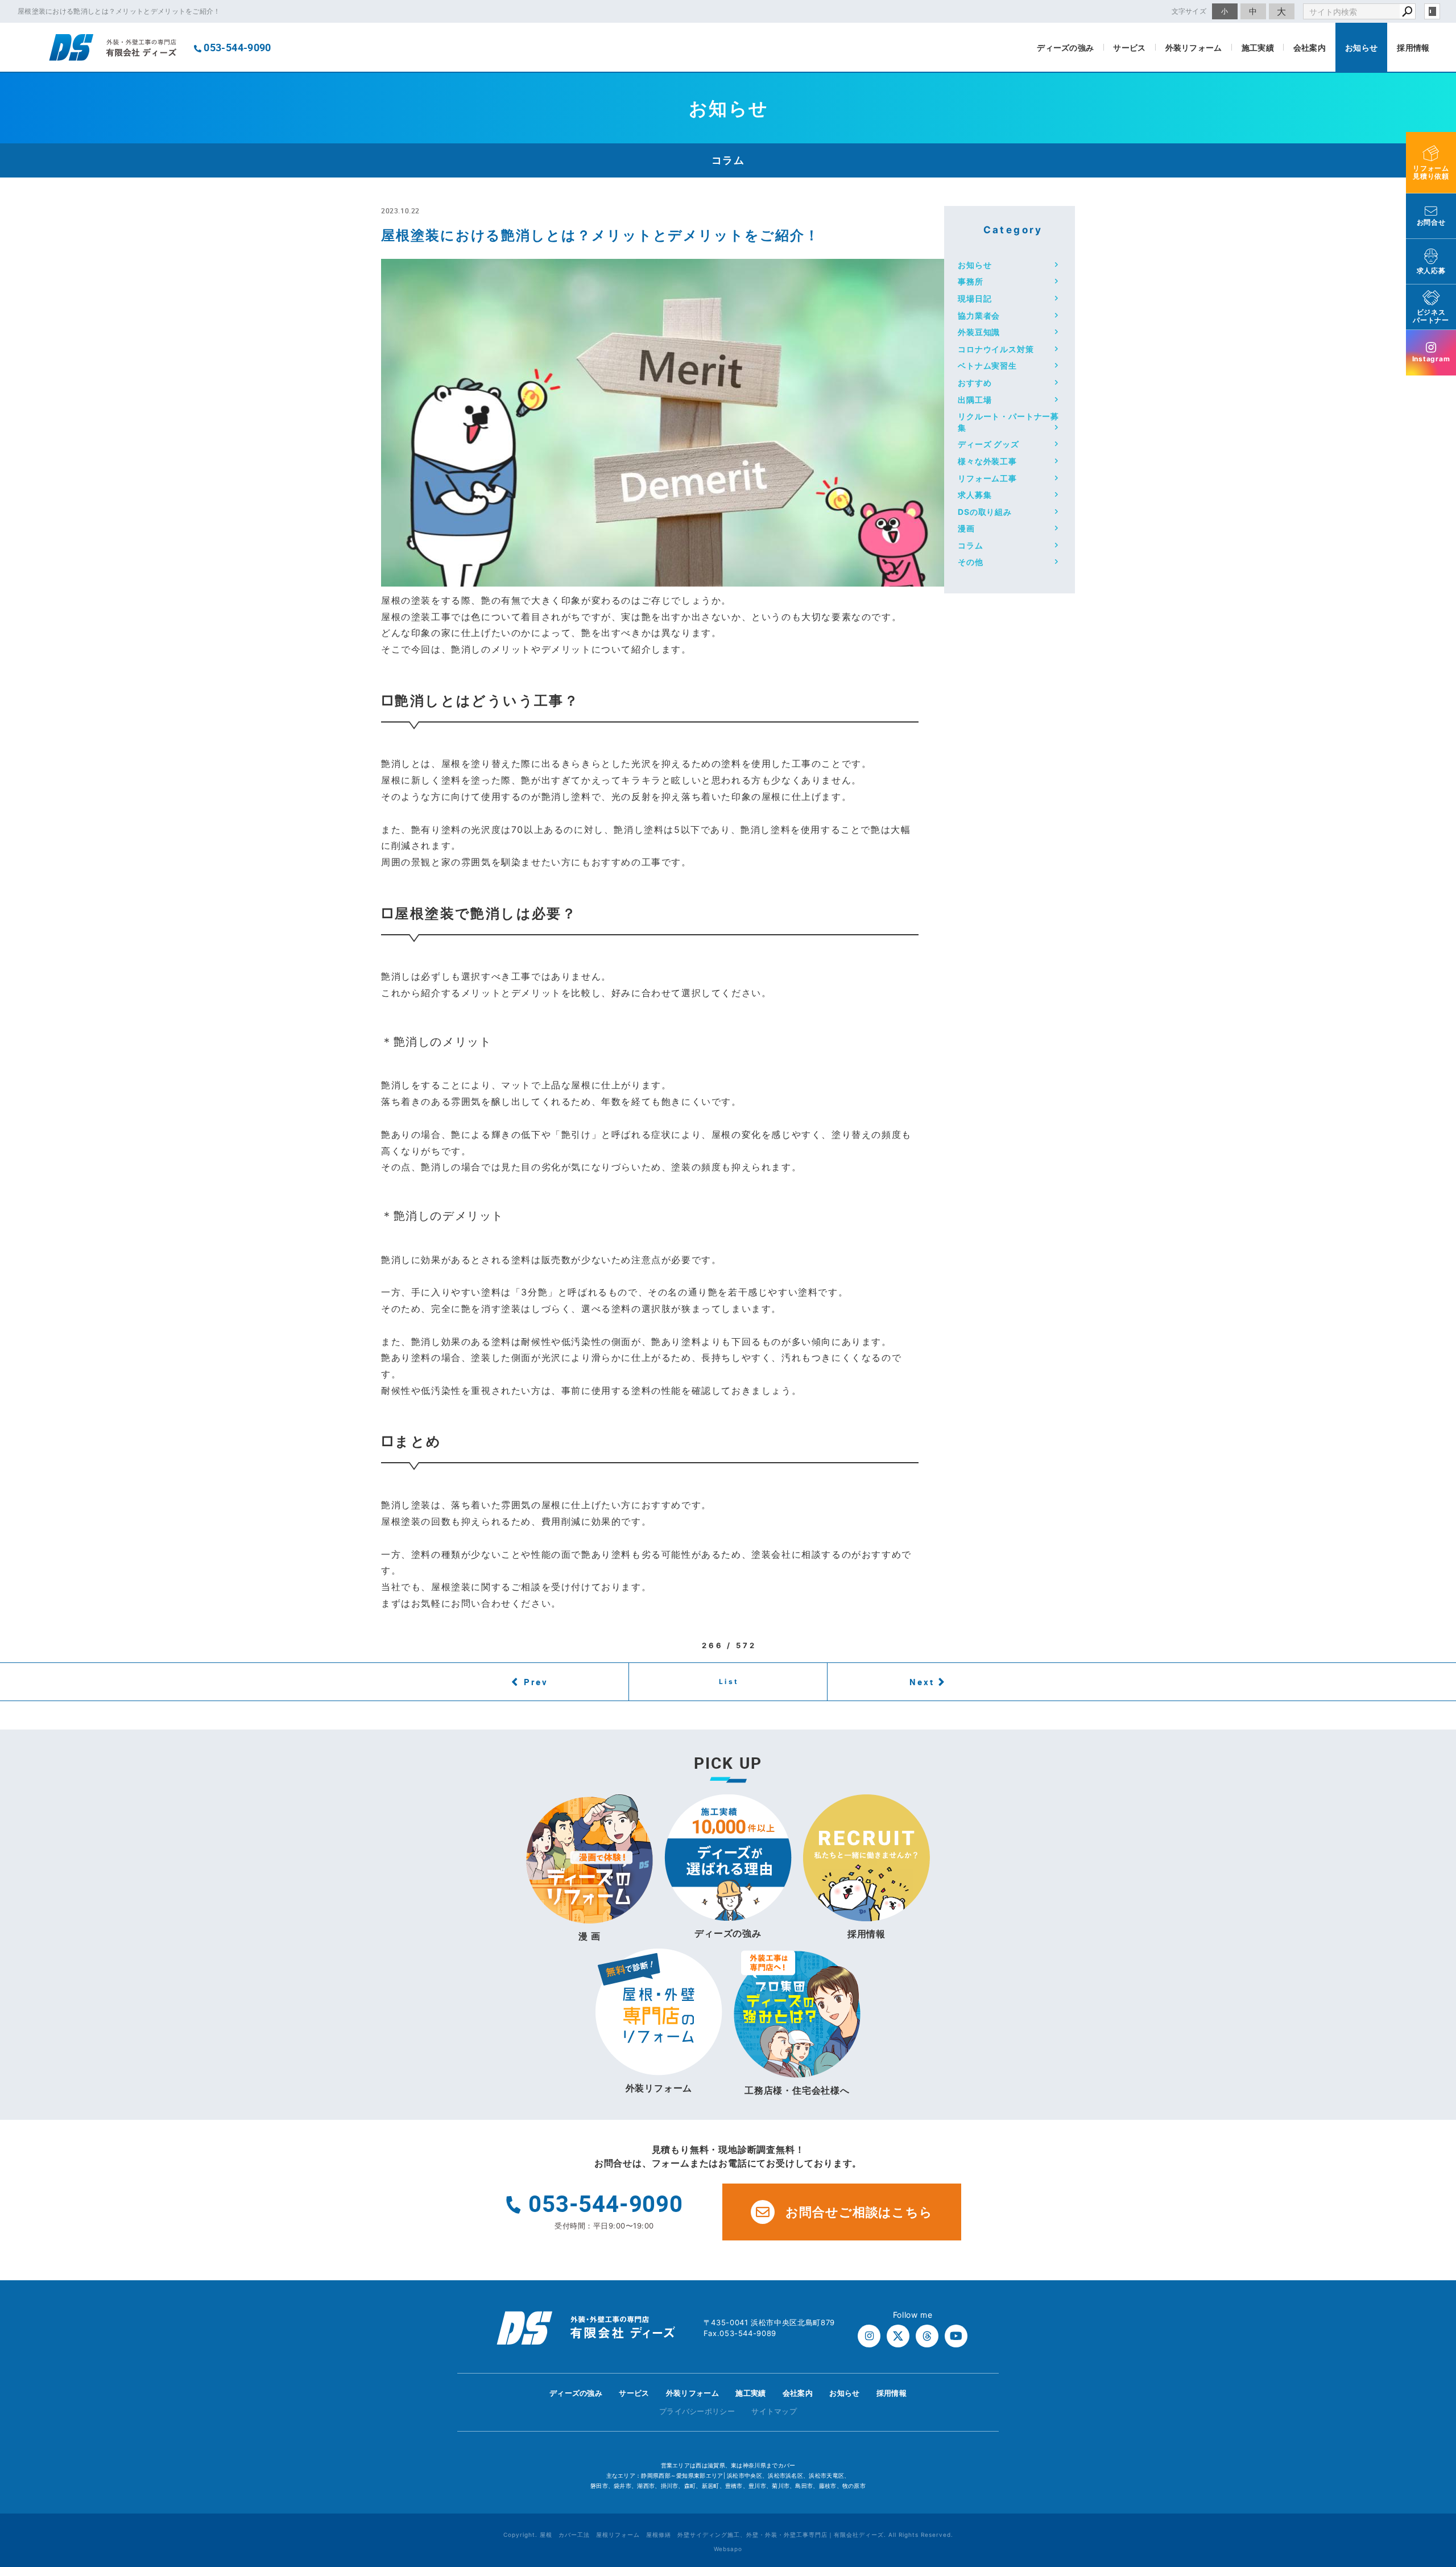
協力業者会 (979, 315)
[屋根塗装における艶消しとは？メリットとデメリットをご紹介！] (672, 578)
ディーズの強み (1065, 48)
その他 (971, 562)
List (729, 1681)
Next (922, 1682)
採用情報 (1413, 48)
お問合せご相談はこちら (859, 2212)
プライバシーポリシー (697, 2411)
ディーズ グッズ (988, 444)
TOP (1427, 2397)
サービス (1129, 48)
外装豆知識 (979, 332)
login (1432, 11)
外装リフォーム (1194, 48)
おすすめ (975, 383)
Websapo (728, 2549)
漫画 (966, 528)
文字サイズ (1189, 11)
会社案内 (1310, 48)
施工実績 (1258, 48)
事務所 (971, 281)
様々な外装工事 (987, 461)
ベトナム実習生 (987, 366)
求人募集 (975, 495)
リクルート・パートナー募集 (1008, 422)
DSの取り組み (985, 512)
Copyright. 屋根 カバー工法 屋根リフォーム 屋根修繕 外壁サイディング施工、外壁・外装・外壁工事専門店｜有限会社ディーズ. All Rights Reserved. (728, 2535)
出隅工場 (975, 400)
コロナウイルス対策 (996, 349)
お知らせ (1361, 48)
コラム (971, 545)
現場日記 (975, 298)
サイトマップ (774, 2411)
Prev (536, 1682)
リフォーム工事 (987, 478)
